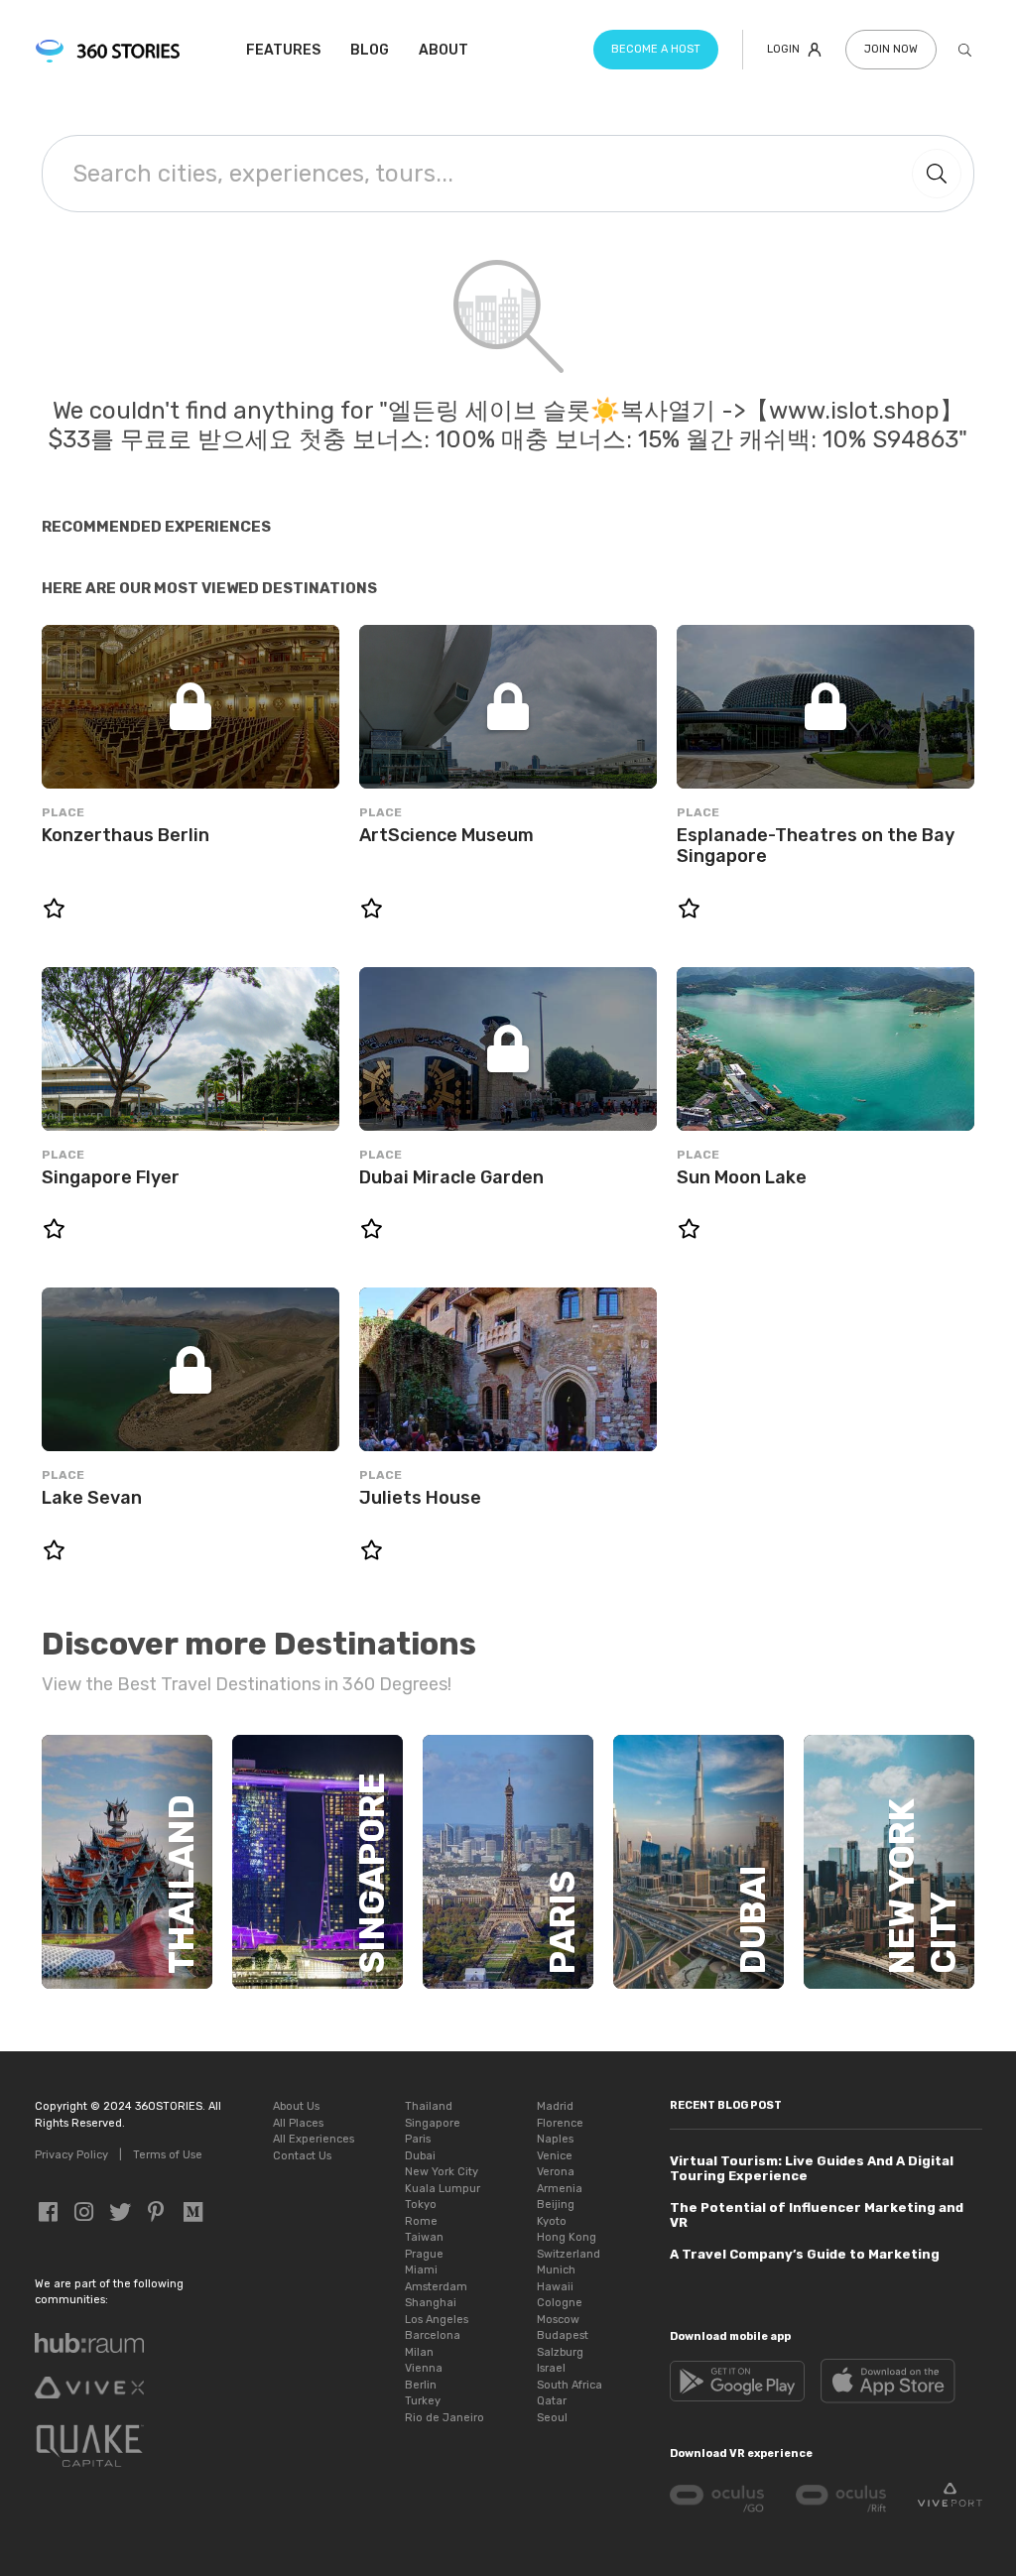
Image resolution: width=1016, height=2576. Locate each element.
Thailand (429, 2106)
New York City (442, 2172)
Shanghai (431, 2303)
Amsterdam (436, 2287)
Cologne (560, 2303)
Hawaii (555, 2287)
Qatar (552, 2401)
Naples (555, 2139)
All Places (298, 2123)
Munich (556, 2270)
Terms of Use (168, 2155)
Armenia (560, 2189)
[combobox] (472, 174)
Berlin (421, 2385)
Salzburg (560, 2352)
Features (283, 50)
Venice (555, 2156)
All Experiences (314, 2139)
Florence (560, 2123)
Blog (370, 50)
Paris (418, 2139)
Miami (421, 2270)
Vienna (424, 2368)
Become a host (656, 49)
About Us (296, 2106)
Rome (421, 2221)
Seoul (552, 2418)
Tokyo (421, 2205)
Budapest (563, 2335)
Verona (556, 2172)
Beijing (556, 2205)
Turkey (423, 2401)
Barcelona (433, 2335)
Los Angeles (437, 2320)
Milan (419, 2352)
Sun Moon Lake (742, 1178)
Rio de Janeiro (444, 2418)
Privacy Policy (71, 2155)
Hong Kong (567, 2237)
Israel (551, 2368)
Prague (424, 2254)
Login (783, 49)
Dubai (420, 2156)
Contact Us (302, 2156)
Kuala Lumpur (443, 2189)
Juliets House (420, 1498)
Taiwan (424, 2237)
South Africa (570, 2385)
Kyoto (552, 2221)
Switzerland (569, 2254)
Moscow (558, 2320)
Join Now (891, 49)
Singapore (433, 2123)
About (444, 50)
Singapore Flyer (111, 1178)
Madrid (555, 2106)
